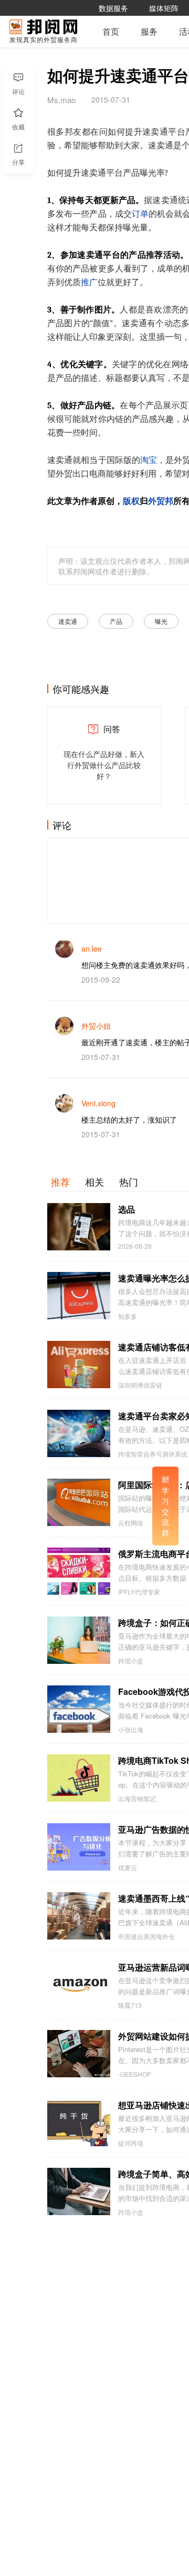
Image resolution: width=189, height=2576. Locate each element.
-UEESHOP (135, 2074)
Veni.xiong (98, 1103)
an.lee (92, 948)
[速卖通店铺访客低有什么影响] (79, 1365)
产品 (116, 621)
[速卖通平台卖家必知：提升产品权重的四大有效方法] (79, 1433)
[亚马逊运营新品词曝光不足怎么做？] (79, 1985)
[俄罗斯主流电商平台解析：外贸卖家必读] (79, 1571)
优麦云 (128, 1867)
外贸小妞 (96, 1026)
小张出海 (131, 1730)
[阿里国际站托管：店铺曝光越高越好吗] (79, 1502)
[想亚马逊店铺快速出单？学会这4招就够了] (79, 2123)
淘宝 (149, 460)
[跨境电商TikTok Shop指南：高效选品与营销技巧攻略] (79, 1778)
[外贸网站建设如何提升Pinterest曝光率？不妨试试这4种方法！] (79, 2054)
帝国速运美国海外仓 (146, 1936)
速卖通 (68, 621)
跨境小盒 (131, 1661)
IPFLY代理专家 (139, 1592)
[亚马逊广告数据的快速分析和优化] (79, 1847)
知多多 (128, 1316)
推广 (89, 282)
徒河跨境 (131, 2143)
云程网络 (131, 1523)
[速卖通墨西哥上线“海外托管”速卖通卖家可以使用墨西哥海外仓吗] (79, 1916)
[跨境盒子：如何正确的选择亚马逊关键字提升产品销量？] (79, 1640)
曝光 (161, 621)
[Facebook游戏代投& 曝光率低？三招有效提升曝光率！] (79, 1709)
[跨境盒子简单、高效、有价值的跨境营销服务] (79, 2191)
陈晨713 (130, 2005)
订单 (140, 214)
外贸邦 (161, 501)
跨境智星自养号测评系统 (153, 1454)
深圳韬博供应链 (140, 1385)
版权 (131, 501)
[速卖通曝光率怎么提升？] (79, 1296)
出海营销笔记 (137, 1799)
